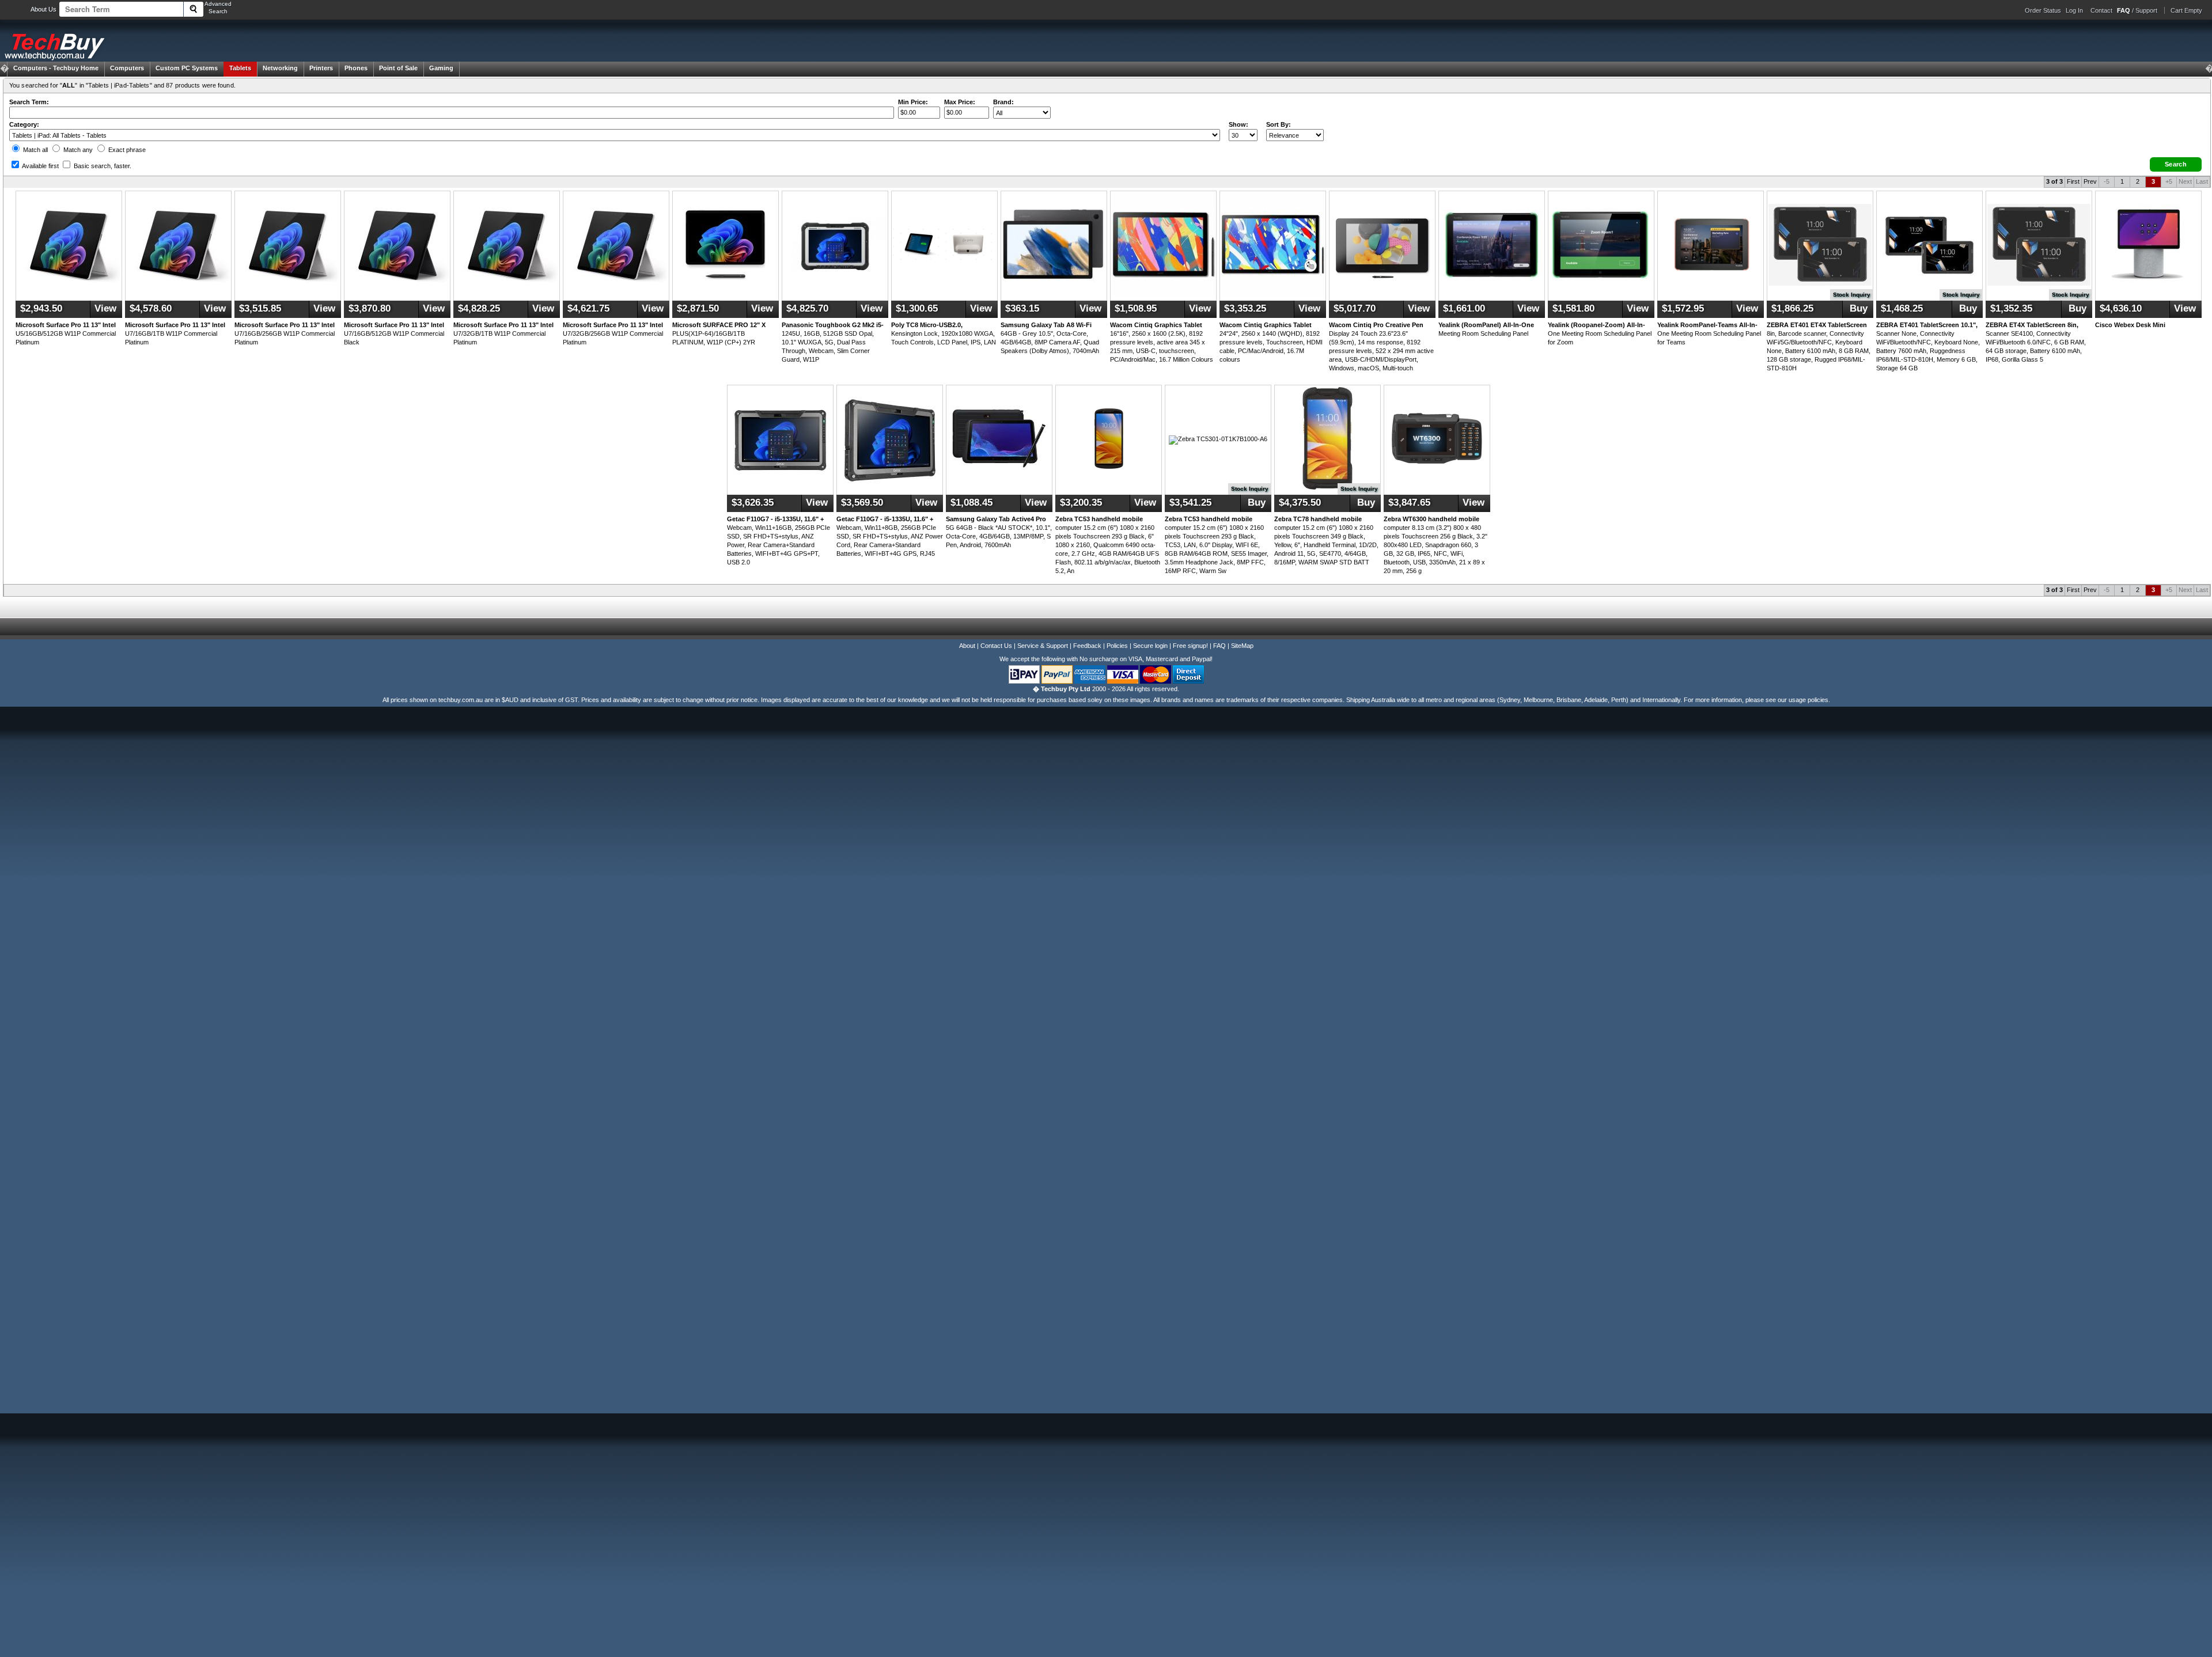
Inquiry (1852, 295)
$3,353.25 (1245, 308)
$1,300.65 (917, 308)
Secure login (1150, 646)
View (105, 308)
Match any (77, 150)
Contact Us (996, 646)
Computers (127, 68)
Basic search (102, 166)
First (2073, 181)
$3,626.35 (753, 503)
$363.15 (1022, 308)
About (967, 646)
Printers (321, 68)
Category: (24, 124)
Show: (1238, 124)
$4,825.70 (807, 308)
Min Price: (913, 102)
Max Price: (960, 102)
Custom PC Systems (187, 68)
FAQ (1219, 646)
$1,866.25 (1792, 308)
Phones (356, 68)
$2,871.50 (698, 308)
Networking (280, 68)
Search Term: (29, 102)
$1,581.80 (1573, 308)
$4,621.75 (588, 308)
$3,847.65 (1409, 503)
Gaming (441, 68)
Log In (2074, 10)
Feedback (1087, 646)
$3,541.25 (1190, 503)
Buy (1857, 308)
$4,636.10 (2121, 308)
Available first (40, 166)
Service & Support (1043, 646)
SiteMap (1242, 646)
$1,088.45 (971, 503)
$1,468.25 (1902, 308)
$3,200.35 (1081, 503)
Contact (2101, 10)
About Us (43, 9)
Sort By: (1279, 124)
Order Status (2043, 10)
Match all (35, 150)
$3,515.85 (260, 308)
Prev (2090, 181)
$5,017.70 (1355, 308)
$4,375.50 (1300, 503)
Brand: (1003, 102)
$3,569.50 (862, 503)
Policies (1117, 646)
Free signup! (1190, 646)
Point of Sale (398, 68)
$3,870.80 (370, 308)
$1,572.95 (1683, 308)
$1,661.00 (1464, 308)
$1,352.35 (2011, 308)
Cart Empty (2186, 10)
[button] (2176, 164)
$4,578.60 (151, 308)
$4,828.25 (479, 308)
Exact (126, 150)
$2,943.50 (41, 308)
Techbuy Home (56, 68)
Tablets (240, 68)
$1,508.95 (1136, 308)
